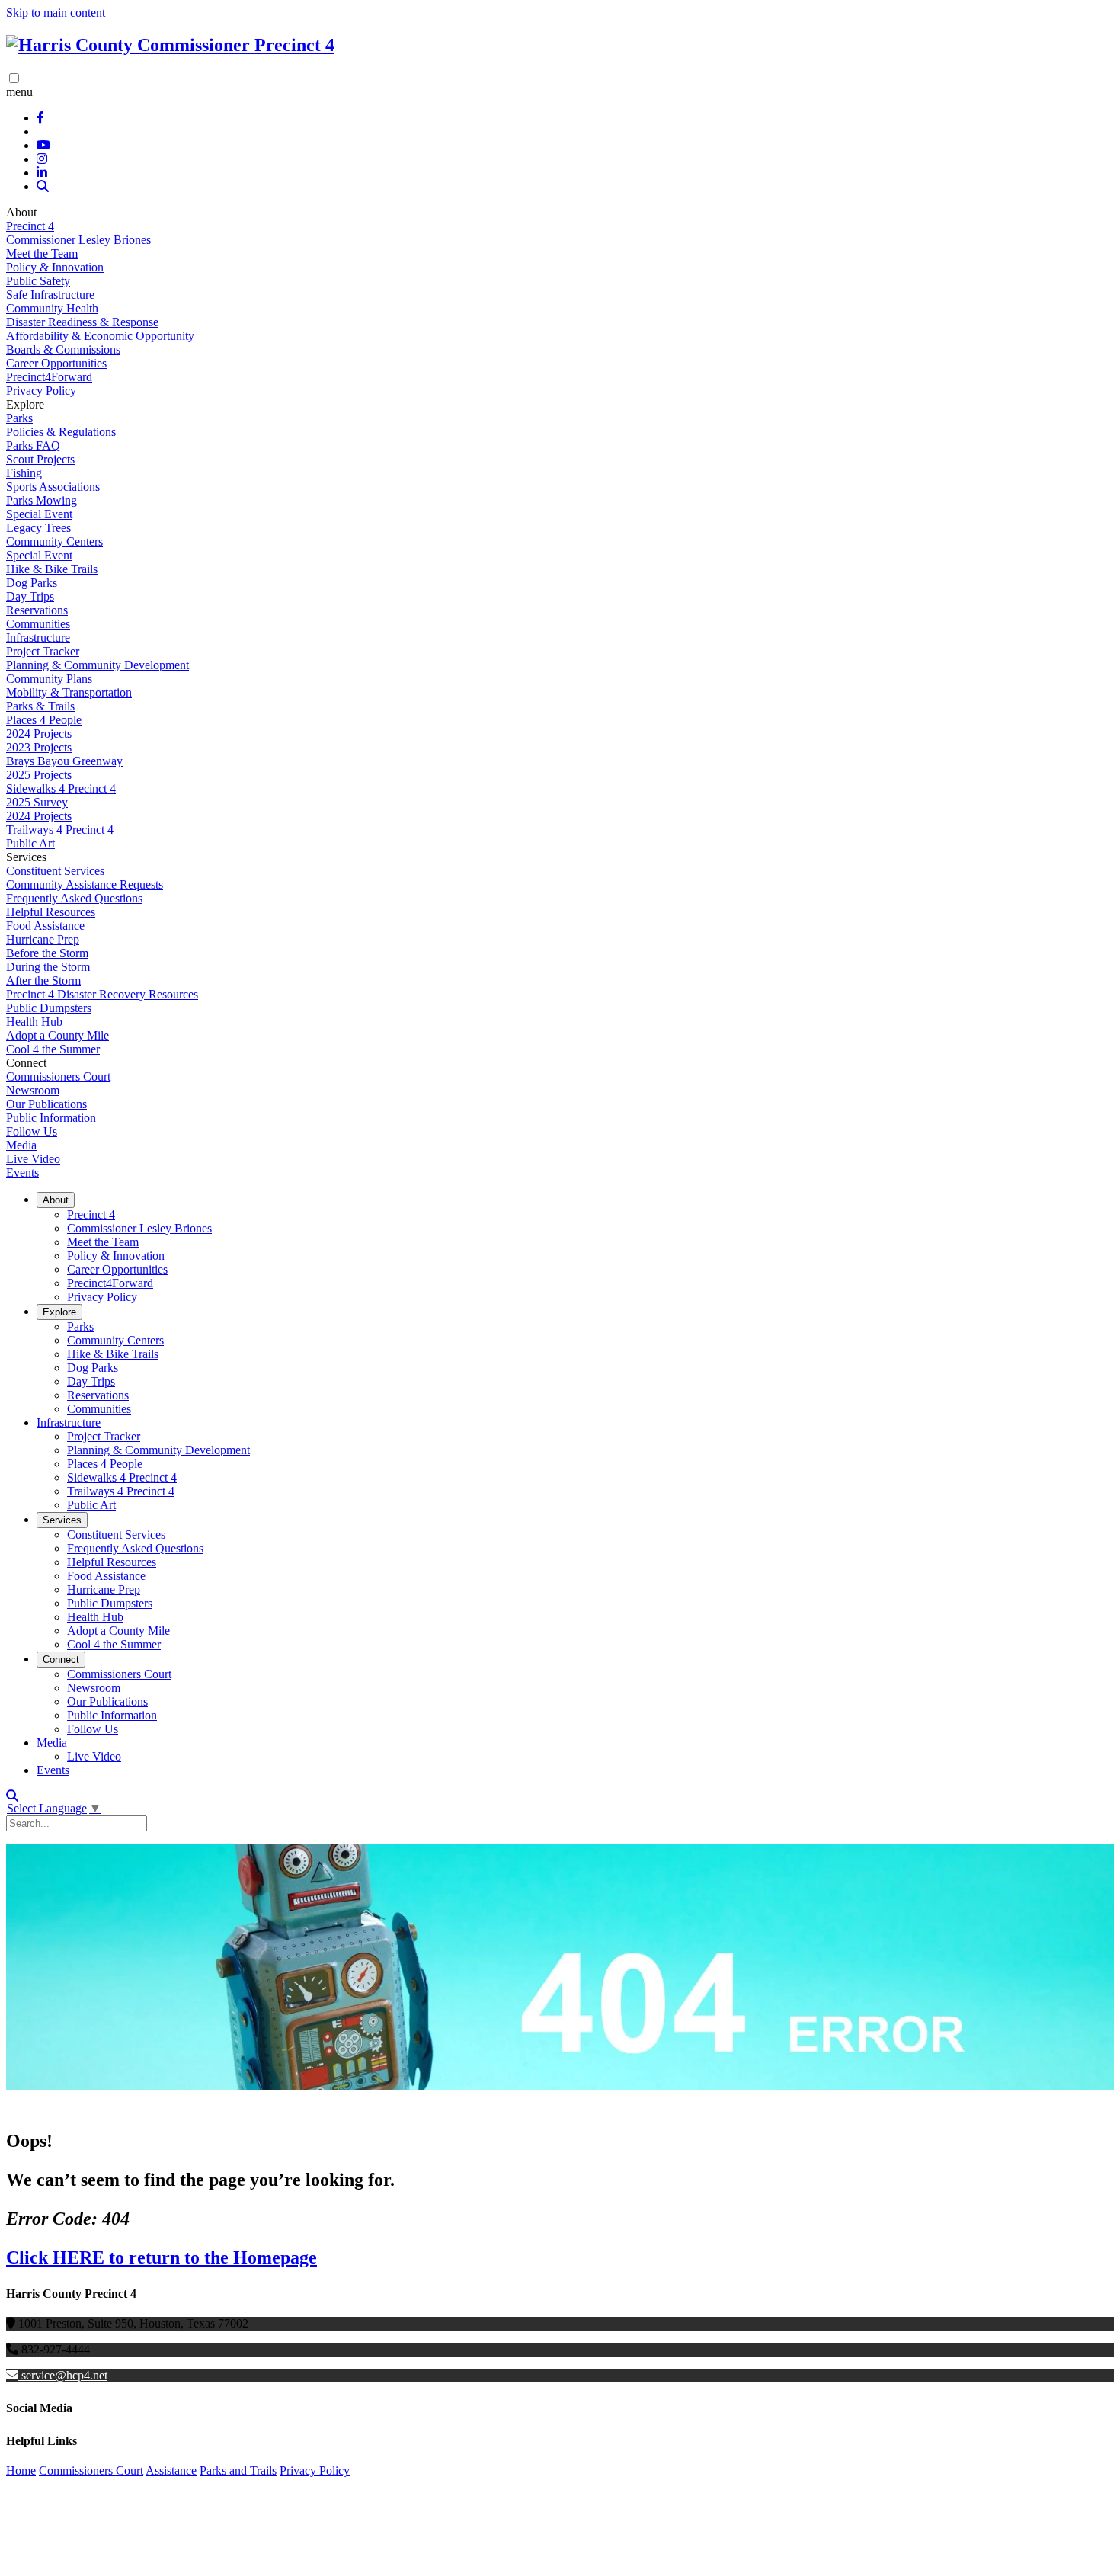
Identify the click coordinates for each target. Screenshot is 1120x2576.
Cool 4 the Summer (53, 1049)
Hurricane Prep (43, 939)
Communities (38, 624)
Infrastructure (38, 638)
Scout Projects (40, 459)
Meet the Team (42, 253)
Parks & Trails (40, 706)
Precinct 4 (30, 226)
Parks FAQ (33, 445)
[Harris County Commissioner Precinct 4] (170, 45)
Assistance (171, 2470)
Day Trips (30, 596)
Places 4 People (44, 720)
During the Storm (48, 967)
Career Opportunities (56, 363)
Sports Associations (53, 487)
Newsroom (33, 1090)
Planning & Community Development (98, 665)
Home (21, 2470)
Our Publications (46, 1104)
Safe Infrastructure (50, 295)
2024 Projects (39, 734)
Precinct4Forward (49, 377)
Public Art (30, 843)
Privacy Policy (41, 391)
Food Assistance (45, 926)
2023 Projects (39, 747)
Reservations (37, 610)
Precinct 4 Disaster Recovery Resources (102, 994)
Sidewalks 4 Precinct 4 (61, 788)
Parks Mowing (42, 500)
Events (22, 1173)
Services (62, 1520)
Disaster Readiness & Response (82, 322)
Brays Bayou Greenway (64, 761)
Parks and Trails (238, 2470)
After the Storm (43, 980)
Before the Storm (47, 953)
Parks (19, 418)
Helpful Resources (51, 912)
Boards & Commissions (63, 349)
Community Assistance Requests (85, 884)
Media (21, 1145)
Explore (59, 1312)
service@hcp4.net (64, 2375)
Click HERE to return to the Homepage (162, 2257)
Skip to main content (56, 13)
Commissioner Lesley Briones (78, 240)
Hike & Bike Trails (52, 569)
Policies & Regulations (61, 432)
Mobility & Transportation (69, 692)
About (56, 1200)
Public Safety (38, 281)
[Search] (43, 186)
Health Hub (34, 1022)
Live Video (33, 1159)
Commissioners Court (58, 1077)
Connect (61, 1660)
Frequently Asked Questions (74, 898)
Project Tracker (43, 651)
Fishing (24, 473)
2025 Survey (37, 802)
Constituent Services (55, 871)
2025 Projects (39, 775)
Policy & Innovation (55, 267)
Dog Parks (32, 583)
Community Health (52, 308)
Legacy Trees (38, 528)
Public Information (51, 1118)
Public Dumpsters (49, 1008)
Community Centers (54, 541)
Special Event (39, 514)
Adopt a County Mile (58, 1035)
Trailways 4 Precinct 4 (60, 830)
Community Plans (49, 679)
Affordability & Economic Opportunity (100, 336)
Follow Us (32, 1131)
